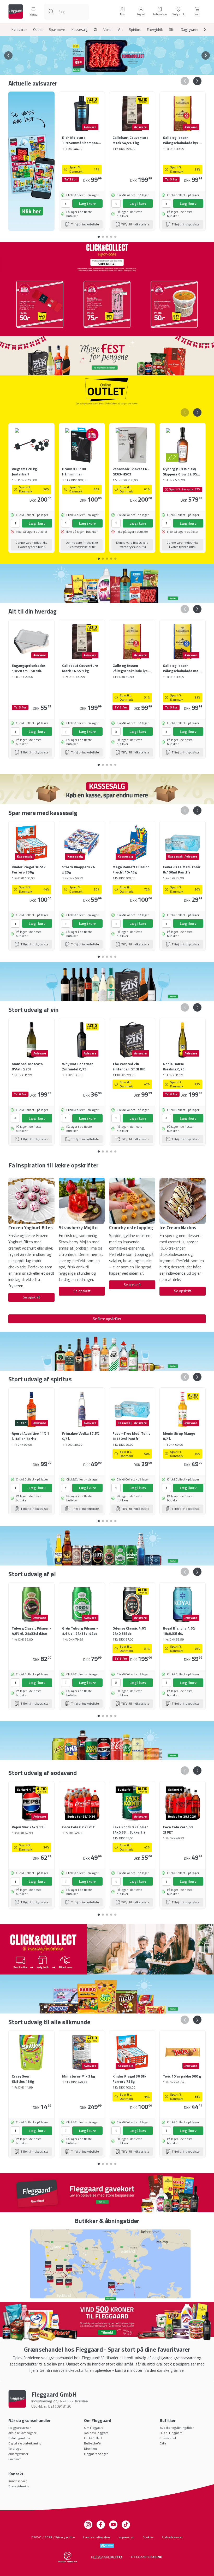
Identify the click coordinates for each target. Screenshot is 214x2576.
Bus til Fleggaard (171, 2433)
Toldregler (15, 2449)
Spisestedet (168, 2438)
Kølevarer (19, 30)
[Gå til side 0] (99, 235)
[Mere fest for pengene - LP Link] (107, 356)
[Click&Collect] (107, 1949)
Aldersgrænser (18, 2454)
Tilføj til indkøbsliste (85, 224)
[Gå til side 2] (103, 70)
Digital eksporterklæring (25, 2443)
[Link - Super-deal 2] (107, 304)
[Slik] (107, 1994)
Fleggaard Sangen (96, 2454)
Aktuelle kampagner (22, 2433)
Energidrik (155, 30)
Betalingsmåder (19, 2438)
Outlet (38, 30)
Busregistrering (19, 2486)
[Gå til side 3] (107, 70)
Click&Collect (93, 2438)
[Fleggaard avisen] (31, 161)
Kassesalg (79, 30)
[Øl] (107, 1546)
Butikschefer (93, 2443)
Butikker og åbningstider (177, 2428)
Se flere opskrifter (107, 1318)
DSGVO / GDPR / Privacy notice (53, 2537)
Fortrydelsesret (172, 2537)
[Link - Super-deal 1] (40, 304)
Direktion (90, 2449)
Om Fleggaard (94, 2428)
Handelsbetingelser (97, 2537)
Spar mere (57, 30)
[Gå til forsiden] (16, 12)
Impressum (126, 2537)
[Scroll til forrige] (8, 55)
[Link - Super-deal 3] (174, 304)
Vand (107, 30)
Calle (163, 2443)
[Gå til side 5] (115, 70)
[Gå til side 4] (111, 70)
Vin (120, 30)
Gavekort (15, 2459)
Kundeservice (18, 2481)
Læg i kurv (87, 203)
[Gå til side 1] (99, 70)
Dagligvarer (190, 30)
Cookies (148, 2537)
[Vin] (107, 981)
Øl (95, 30)
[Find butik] (107, 2264)
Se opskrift (31, 1297)
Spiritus (135, 30)
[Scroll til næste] (200, 30)
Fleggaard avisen (20, 2428)
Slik (172, 30)
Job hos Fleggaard (96, 2433)
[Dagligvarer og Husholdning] (107, 583)
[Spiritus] (107, 1351)
